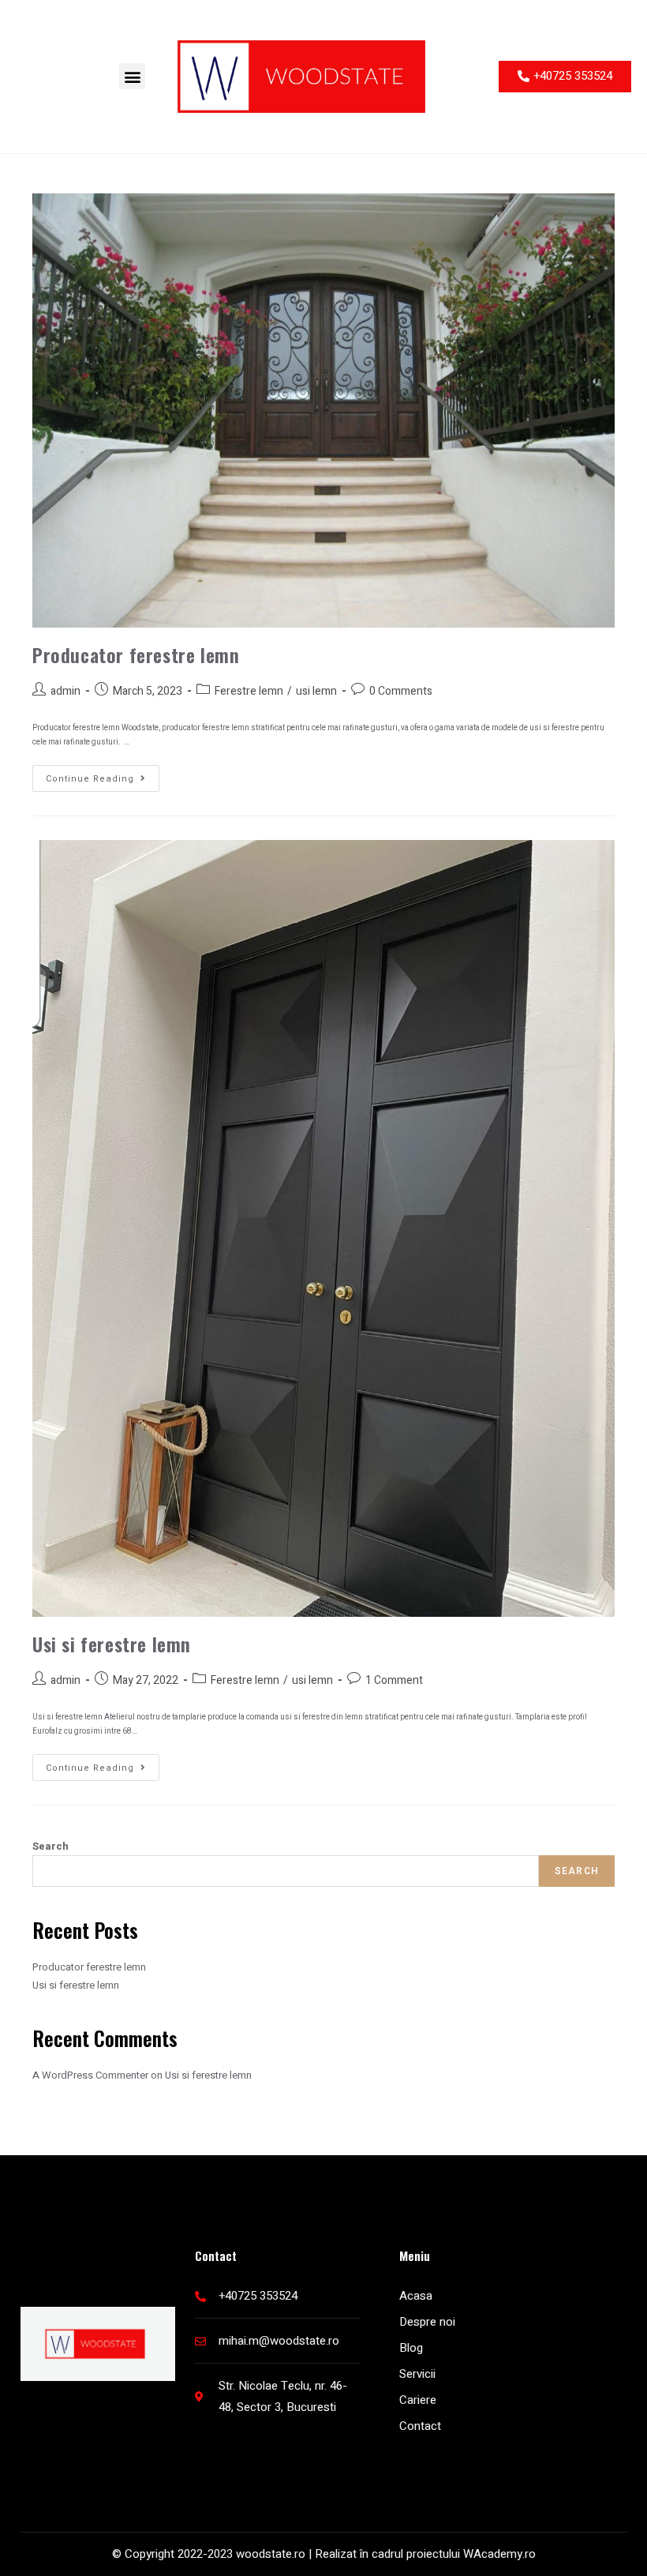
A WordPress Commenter (90, 2075)
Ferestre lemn (249, 691)
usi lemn (316, 691)
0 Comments (401, 691)
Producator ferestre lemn (136, 654)
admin (65, 691)
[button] (132, 76)
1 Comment (394, 1680)
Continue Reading (103, 775)
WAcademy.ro (499, 2554)
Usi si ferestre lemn (112, 1644)
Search (50, 1846)
